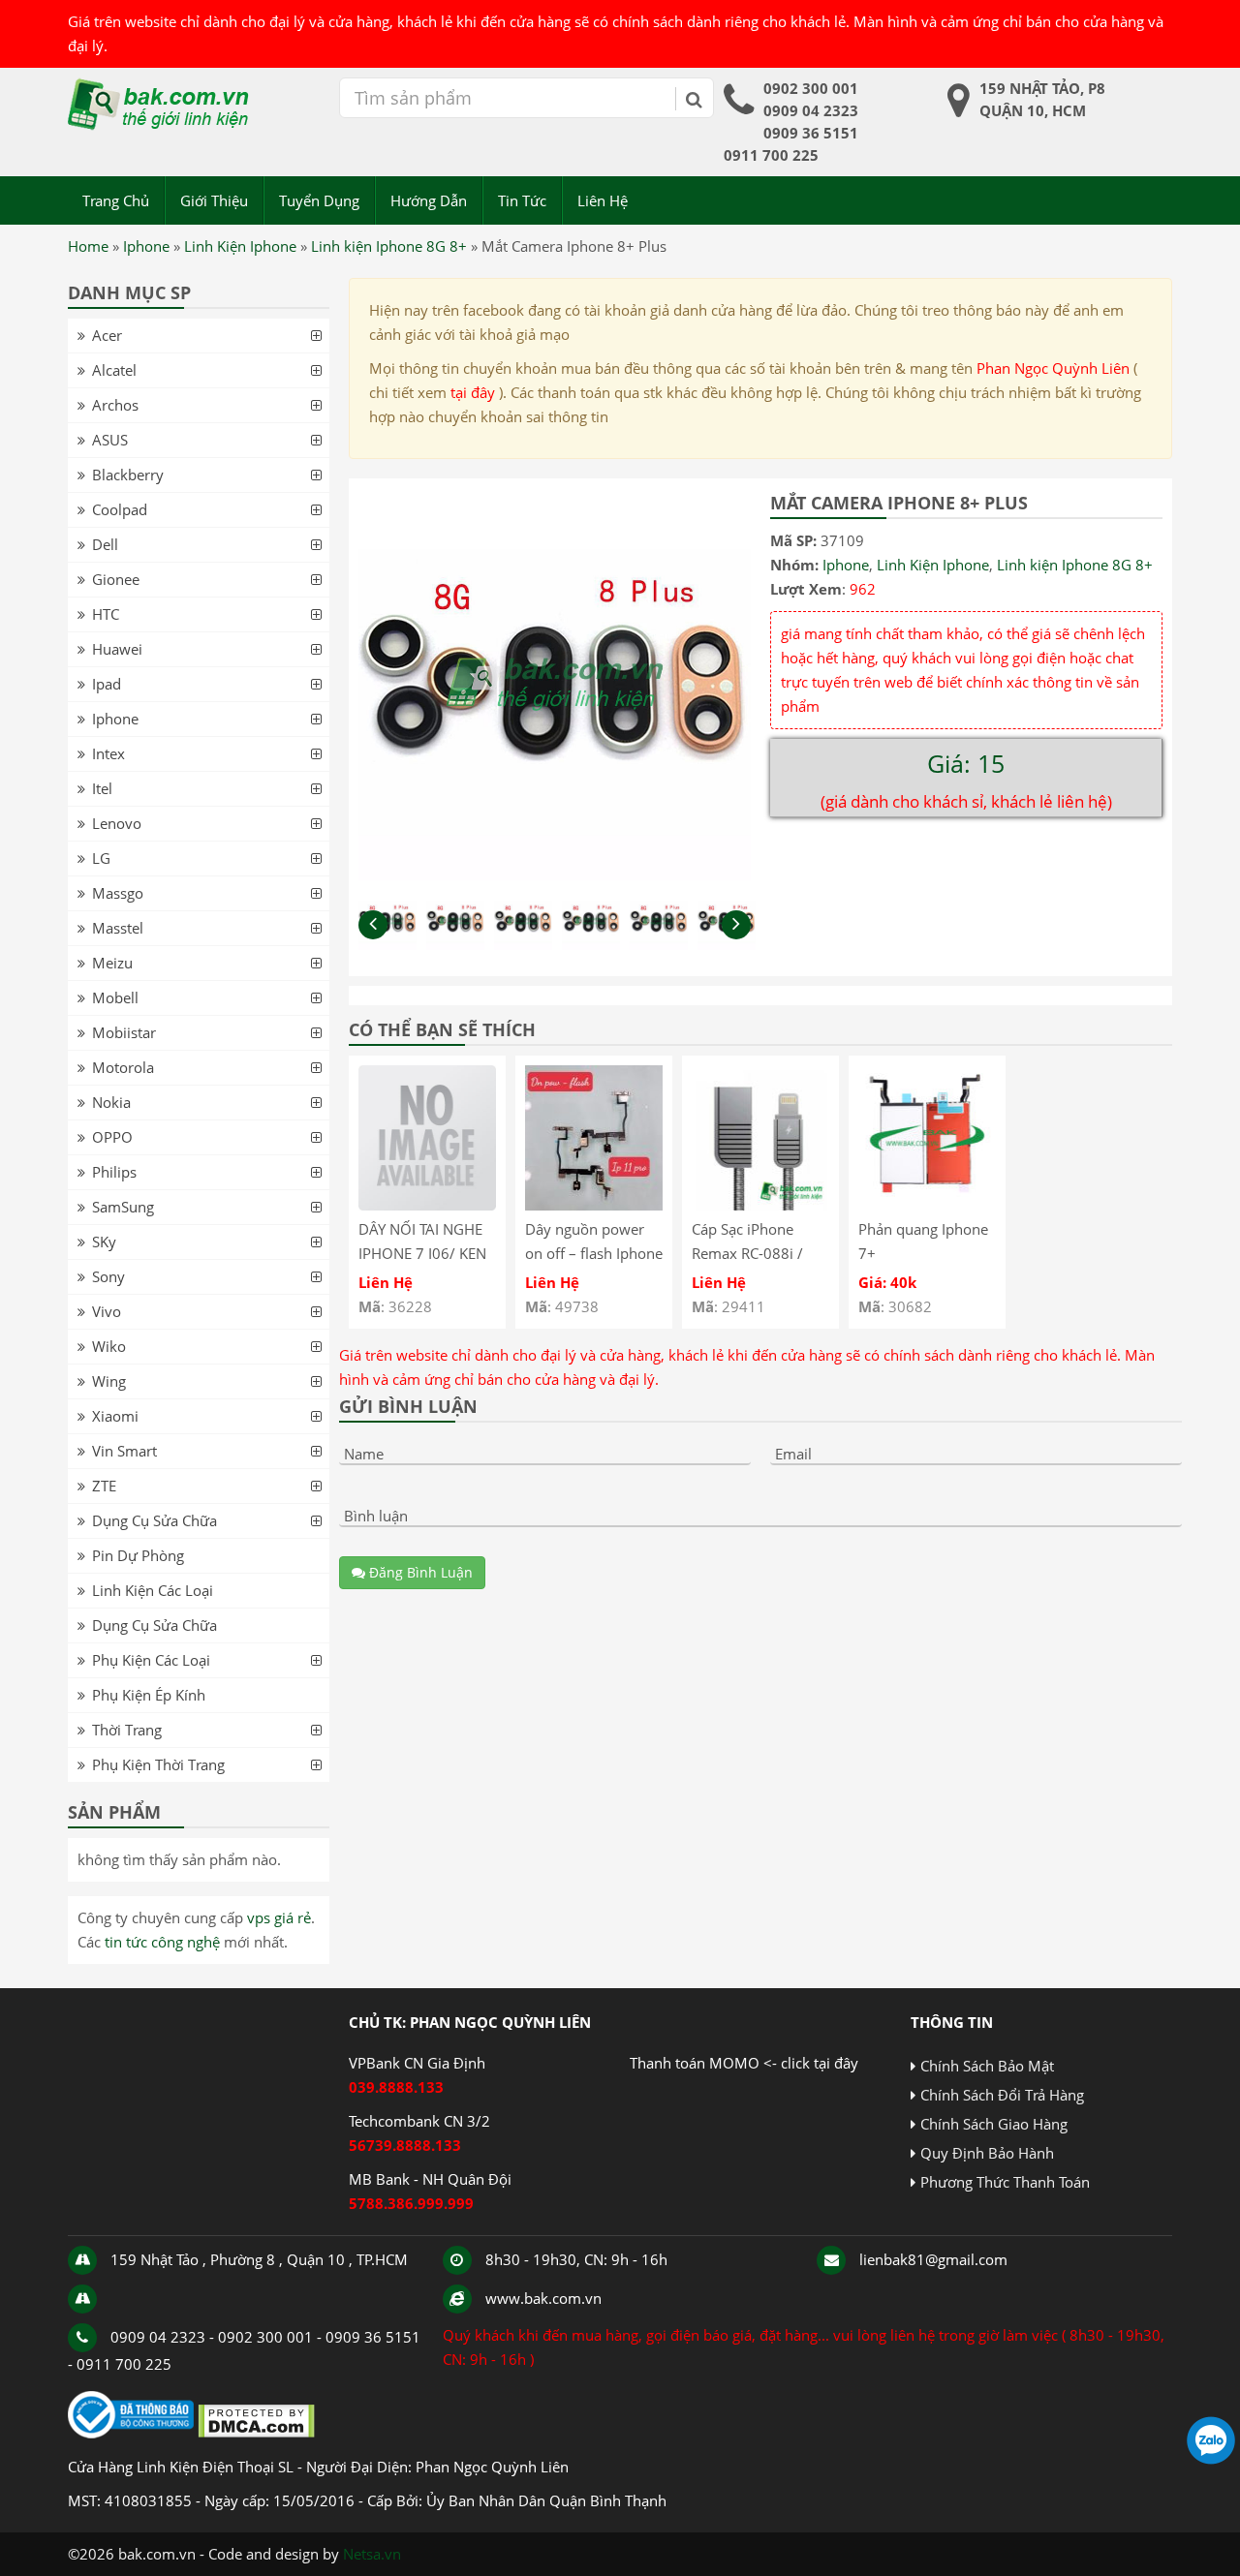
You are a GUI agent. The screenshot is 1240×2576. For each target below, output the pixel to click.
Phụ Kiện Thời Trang (158, 1764)
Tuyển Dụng (319, 200)
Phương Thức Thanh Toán (1005, 2182)
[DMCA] (256, 2433)
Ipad (107, 684)
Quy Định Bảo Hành (987, 2153)
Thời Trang (127, 1730)
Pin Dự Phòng (138, 1555)
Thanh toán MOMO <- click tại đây (744, 2063)
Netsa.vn (372, 2554)
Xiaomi (115, 1416)
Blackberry (128, 475)
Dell (105, 544)
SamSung (123, 1207)
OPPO (112, 1137)
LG (101, 858)
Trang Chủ (116, 200)
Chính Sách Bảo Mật (987, 2066)
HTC (106, 614)
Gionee (116, 579)
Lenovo (117, 823)
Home (88, 246)
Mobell (115, 997)
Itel (102, 788)
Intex (108, 753)
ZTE (104, 1486)
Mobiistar (124, 1032)
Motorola (123, 1067)
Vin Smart (124, 1451)
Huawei (117, 649)
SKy (104, 1242)
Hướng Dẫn (429, 200)
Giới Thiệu (214, 200)
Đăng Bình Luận (419, 1572)
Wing (109, 1381)
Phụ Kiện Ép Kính (149, 1695)
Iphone (146, 246)
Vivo (107, 1311)
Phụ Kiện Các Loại (151, 1660)
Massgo (118, 893)
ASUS (110, 440)
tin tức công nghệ (162, 1942)
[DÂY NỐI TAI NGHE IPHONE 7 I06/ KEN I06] (427, 1205)
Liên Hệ (603, 200)
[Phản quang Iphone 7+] (927, 1205)
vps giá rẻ (279, 1917)
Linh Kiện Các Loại (153, 1590)
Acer (107, 335)
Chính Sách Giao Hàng (994, 2124)
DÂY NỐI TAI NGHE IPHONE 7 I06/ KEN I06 (422, 1253)
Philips (114, 1172)
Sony (108, 1276)
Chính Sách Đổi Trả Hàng (1002, 2095)
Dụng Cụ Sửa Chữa (155, 1520)
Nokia (111, 1102)
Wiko (109, 1346)
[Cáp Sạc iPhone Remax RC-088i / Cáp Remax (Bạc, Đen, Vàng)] (760, 1205)
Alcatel (114, 370)
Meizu (112, 963)
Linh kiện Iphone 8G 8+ (389, 246)
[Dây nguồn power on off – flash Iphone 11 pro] (594, 1205)
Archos (115, 405)
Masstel (118, 928)
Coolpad (120, 509)
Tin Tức (522, 200)
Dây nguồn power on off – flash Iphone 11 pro (594, 1253)
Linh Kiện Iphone (240, 246)
